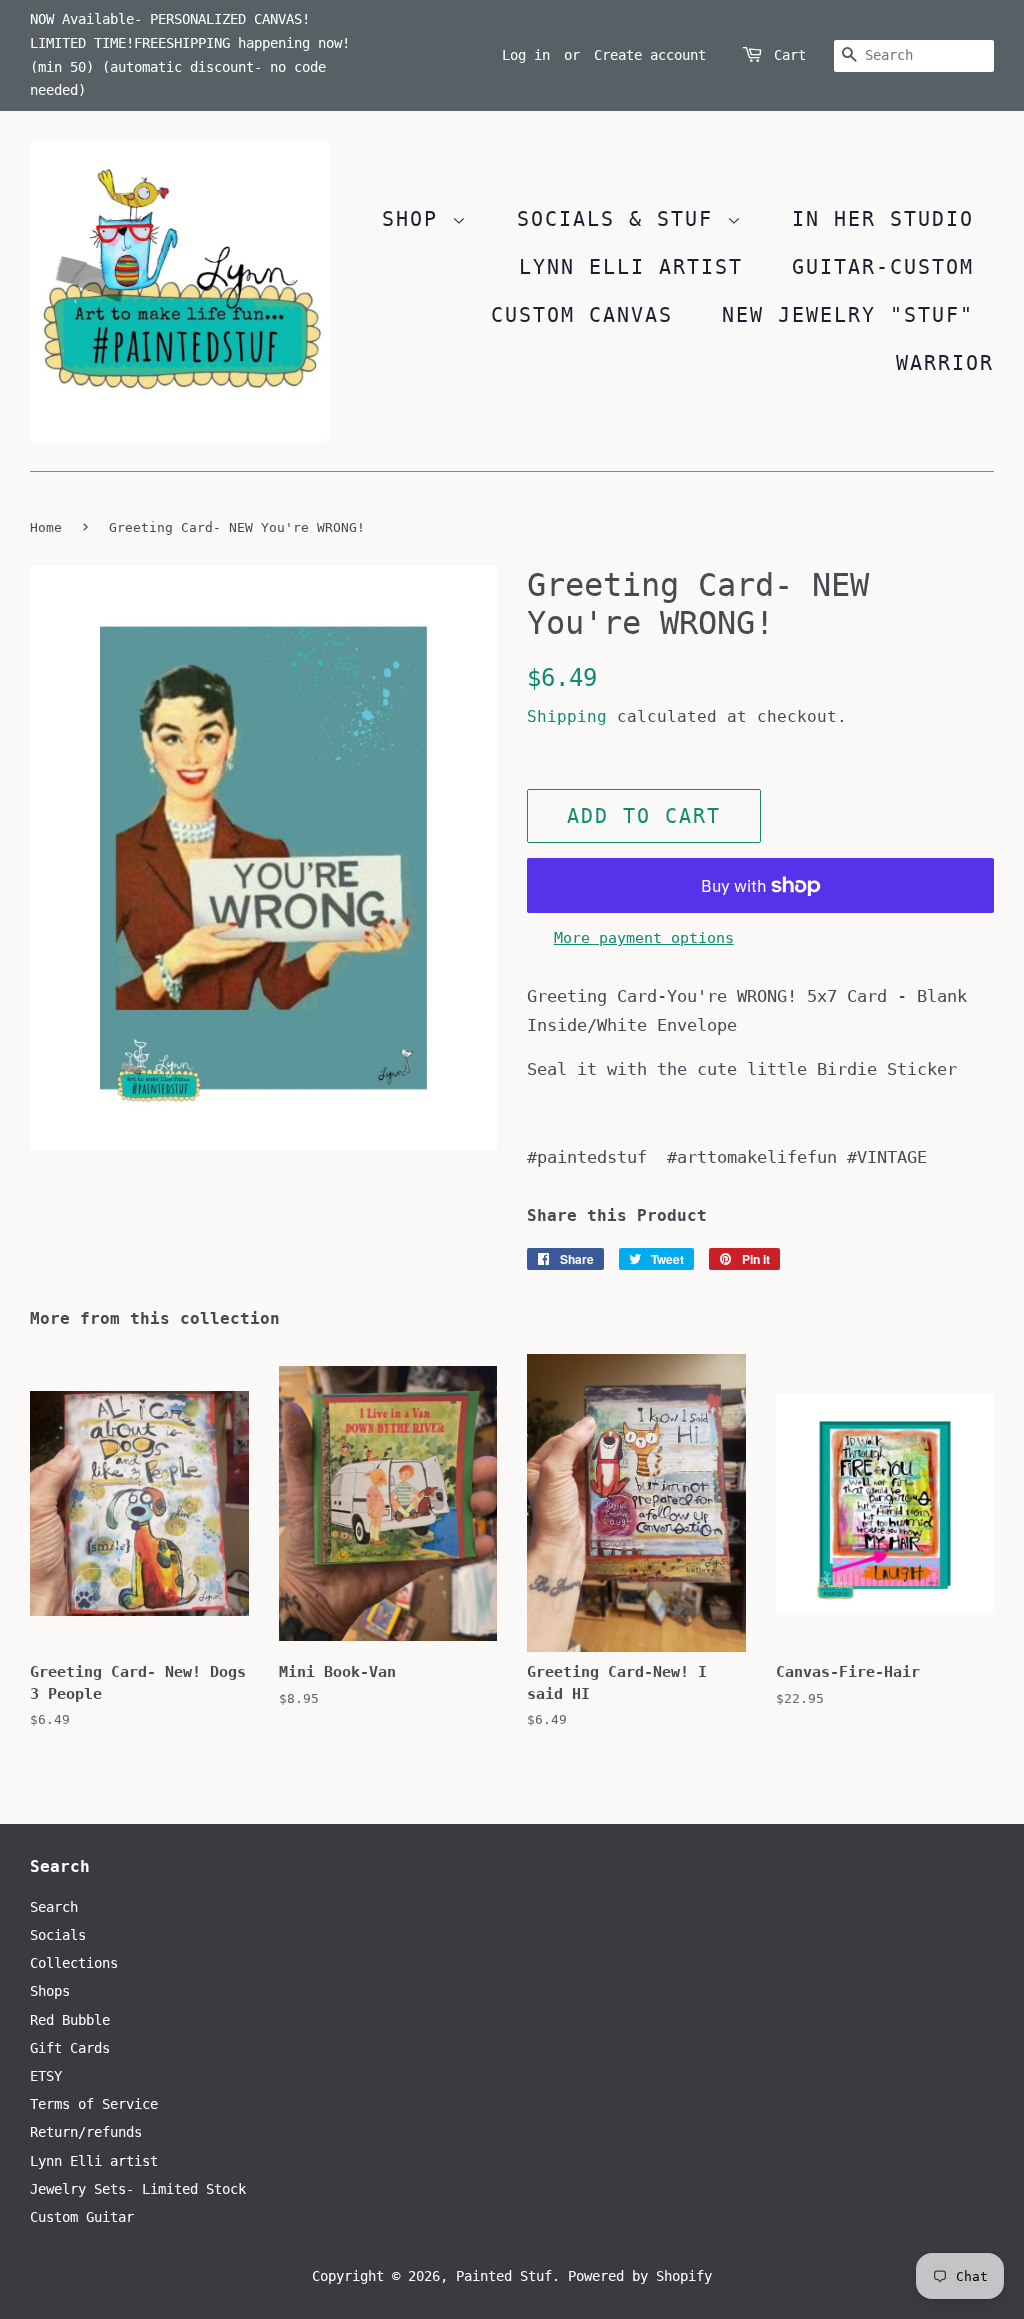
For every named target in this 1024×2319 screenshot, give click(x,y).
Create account (650, 55)
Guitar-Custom (883, 267)
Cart (790, 55)
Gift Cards (70, 2048)
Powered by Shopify (640, 2276)
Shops (50, 1991)
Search (54, 1907)
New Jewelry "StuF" (848, 315)
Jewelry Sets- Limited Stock (138, 2189)
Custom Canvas (582, 315)
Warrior (945, 363)
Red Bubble (70, 2020)
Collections (74, 1963)
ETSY (46, 2076)
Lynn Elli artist (94, 2161)
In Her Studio (883, 219)
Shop (417, 219)
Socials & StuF (622, 219)
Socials (58, 1935)
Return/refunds (86, 2132)
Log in (526, 55)
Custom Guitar (82, 2217)
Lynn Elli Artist (631, 267)
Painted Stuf (504, 2276)
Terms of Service (94, 2104)
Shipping (567, 716)
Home (46, 527)
